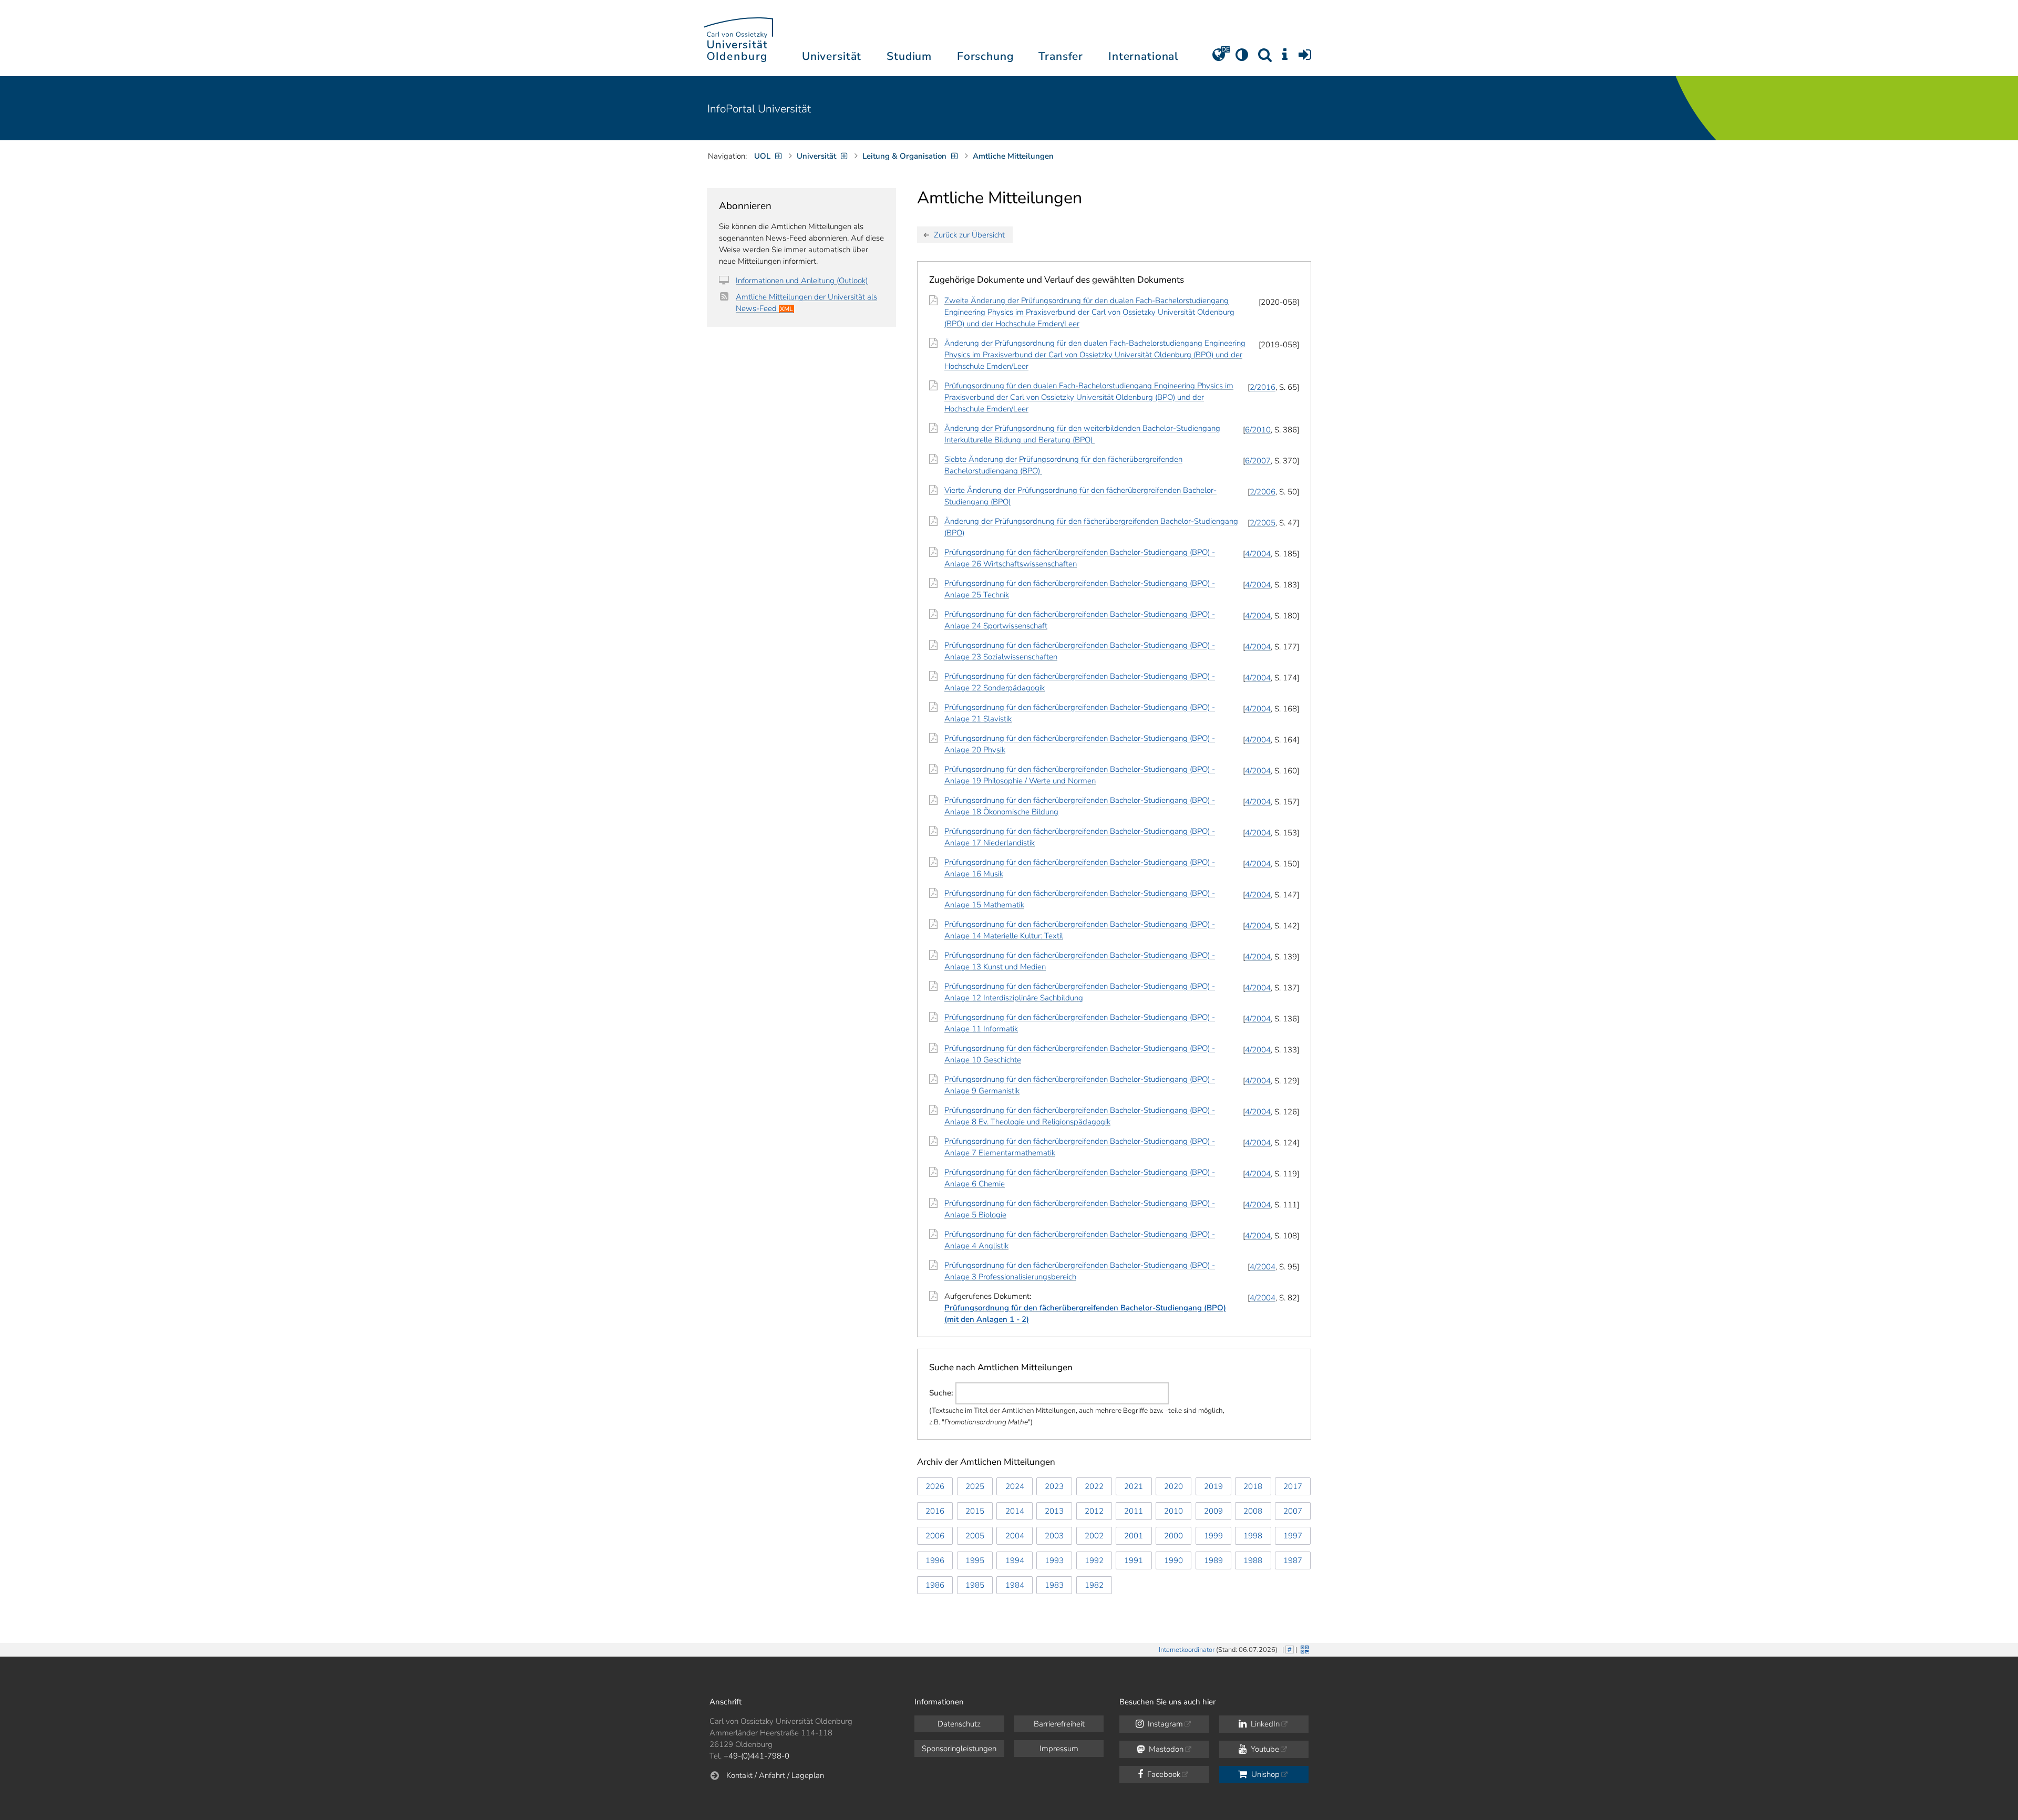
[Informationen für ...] (1285, 58)
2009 (1213, 1511)
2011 (1134, 1511)
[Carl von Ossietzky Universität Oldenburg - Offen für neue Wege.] (738, 38)
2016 (935, 1511)
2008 (1253, 1511)
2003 (1054, 1536)
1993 (1054, 1560)
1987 (1293, 1560)
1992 (1094, 1560)
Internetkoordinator (1187, 1650)
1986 (935, 1585)
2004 (1015, 1536)
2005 (975, 1536)
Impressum (1059, 1749)
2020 (1173, 1486)
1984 (1015, 1585)
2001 (1134, 1536)
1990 (1173, 1560)
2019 (1213, 1486)
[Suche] (1265, 58)
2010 (1173, 1511)
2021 (1134, 1486)
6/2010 (1258, 430)
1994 (1015, 1560)
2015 (975, 1511)
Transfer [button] (1061, 56)
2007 (1293, 1511)
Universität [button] (832, 56)
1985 (975, 1585)
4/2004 (1258, 554)
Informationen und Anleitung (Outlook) (802, 281)
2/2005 (1263, 523)
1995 (975, 1560)
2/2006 (1263, 492)
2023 (1054, 1486)
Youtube (1264, 1749)
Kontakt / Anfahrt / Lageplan (775, 1775)
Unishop (1264, 1774)
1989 (1213, 1560)
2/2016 (1263, 387)
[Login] (1305, 58)
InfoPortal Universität (759, 109)
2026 (935, 1486)
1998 (1253, 1536)
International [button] (1143, 56)
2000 (1173, 1536)
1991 (1134, 1560)
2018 (1253, 1486)
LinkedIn (1264, 1724)
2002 (1094, 1536)
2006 (935, 1536)
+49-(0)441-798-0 (756, 1756)
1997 (1293, 1536)
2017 (1293, 1486)
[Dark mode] (1242, 58)
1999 (1213, 1536)
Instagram (1164, 1724)
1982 (1094, 1585)
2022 (1094, 1486)
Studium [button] (909, 56)
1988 (1253, 1560)
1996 (935, 1560)
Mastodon (1165, 1749)
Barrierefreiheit (1059, 1724)
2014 (1015, 1511)
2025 (975, 1486)
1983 (1054, 1585)
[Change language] (1219, 58)
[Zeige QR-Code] (1304, 1648)
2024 (1015, 1486)
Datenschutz (959, 1724)
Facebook (1163, 1774)
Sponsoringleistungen (959, 1749)
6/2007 (1258, 461)
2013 (1054, 1511)
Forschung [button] (985, 56)
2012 (1094, 1511)
